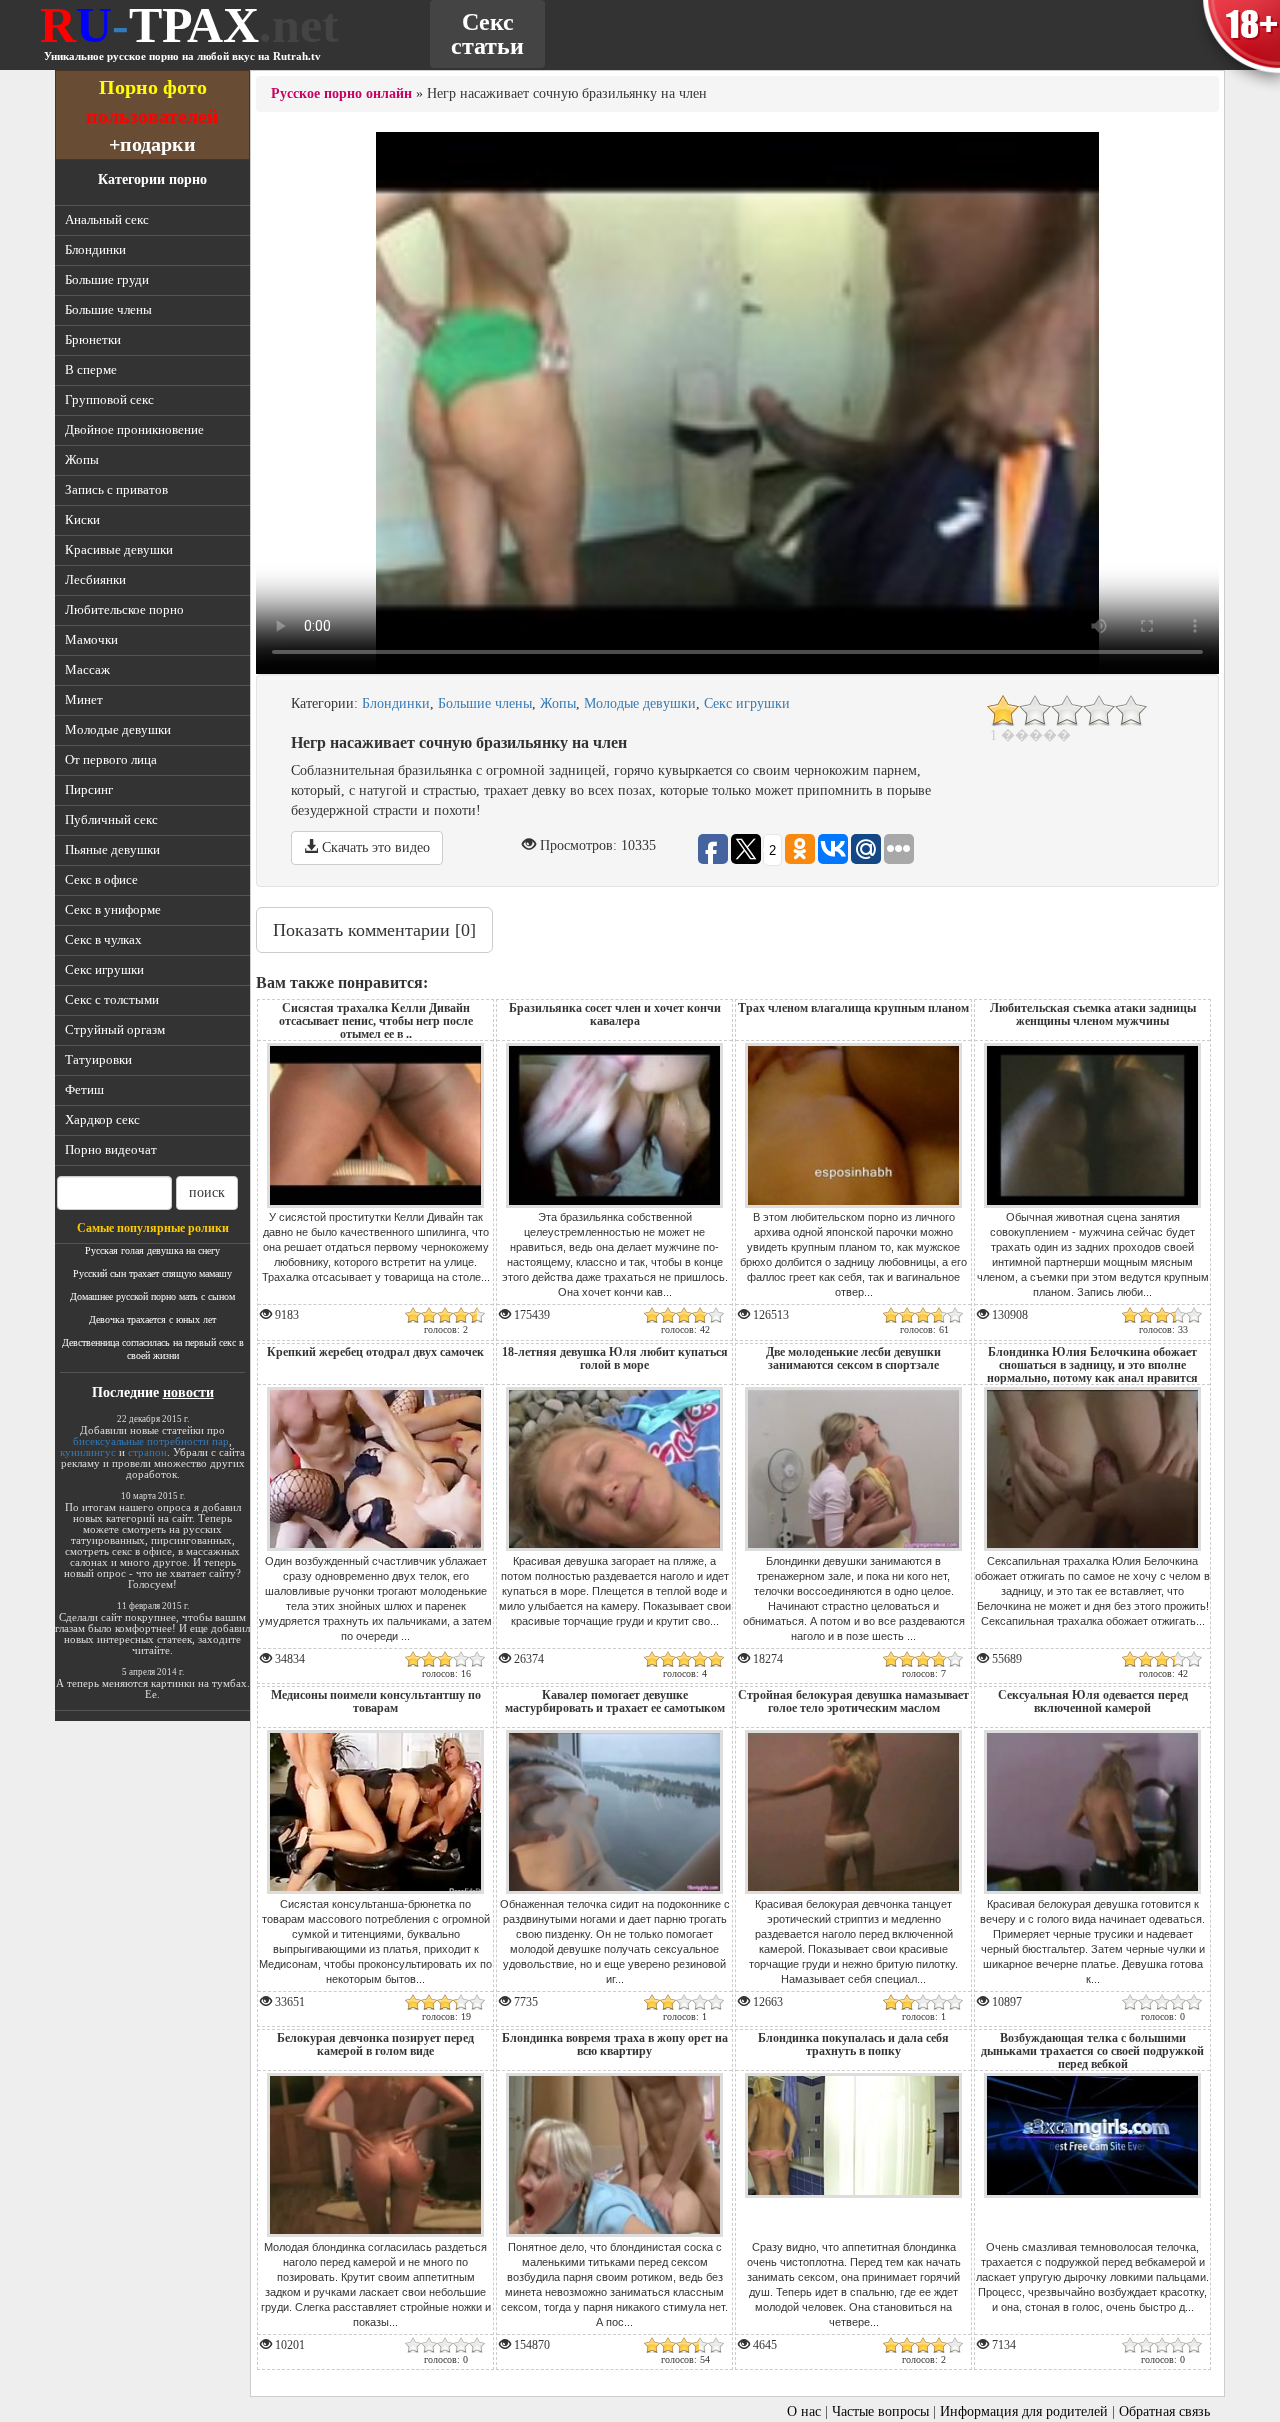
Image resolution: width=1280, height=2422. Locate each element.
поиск (207, 1192)
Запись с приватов (116, 489)
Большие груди (107, 279)
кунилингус (88, 1452)
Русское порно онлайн (341, 93)
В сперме (91, 369)
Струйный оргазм (115, 1029)
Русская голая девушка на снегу (152, 1250)
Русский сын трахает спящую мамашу (152, 1273)
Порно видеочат (111, 1149)
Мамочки (91, 639)
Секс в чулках (103, 939)
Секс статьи (487, 34)
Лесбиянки (95, 579)
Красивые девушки (119, 549)
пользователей (152, 115)
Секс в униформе (113, 909)
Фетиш (84, 1089)
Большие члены (108, 309)
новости (188, 1392)
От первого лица (111, 759)
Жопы (82, 459)
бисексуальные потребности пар (151, 1441)
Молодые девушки (118, 729)
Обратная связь (1164, 2411)
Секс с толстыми (112, 999)
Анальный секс (107, 219)
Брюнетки (93, 339)
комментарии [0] (374, 930)
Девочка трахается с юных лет (152, 1319)
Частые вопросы (880, 2411)
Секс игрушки (104, 969)
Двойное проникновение (134, 429)
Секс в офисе (101, 879)
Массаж (87, 669)
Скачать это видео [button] (374, 847)
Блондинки (95, 249)
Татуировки (98, 1059)
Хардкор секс (102, 1119)
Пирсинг (89, 789)
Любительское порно (124, 609)
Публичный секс (111, 819)
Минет (84, 699)
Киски (82, 519)
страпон (147, 1452)
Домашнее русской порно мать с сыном (152, 1296)
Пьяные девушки (112, 849)
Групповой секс (109, 399)
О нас (804, 2411)
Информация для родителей (1024, 2411)
